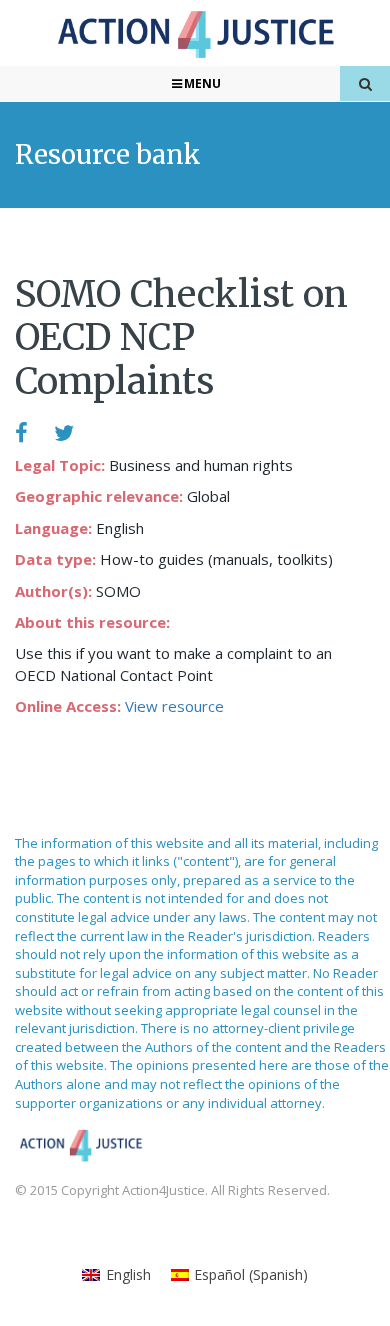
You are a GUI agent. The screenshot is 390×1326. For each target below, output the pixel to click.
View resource (174, 706)
